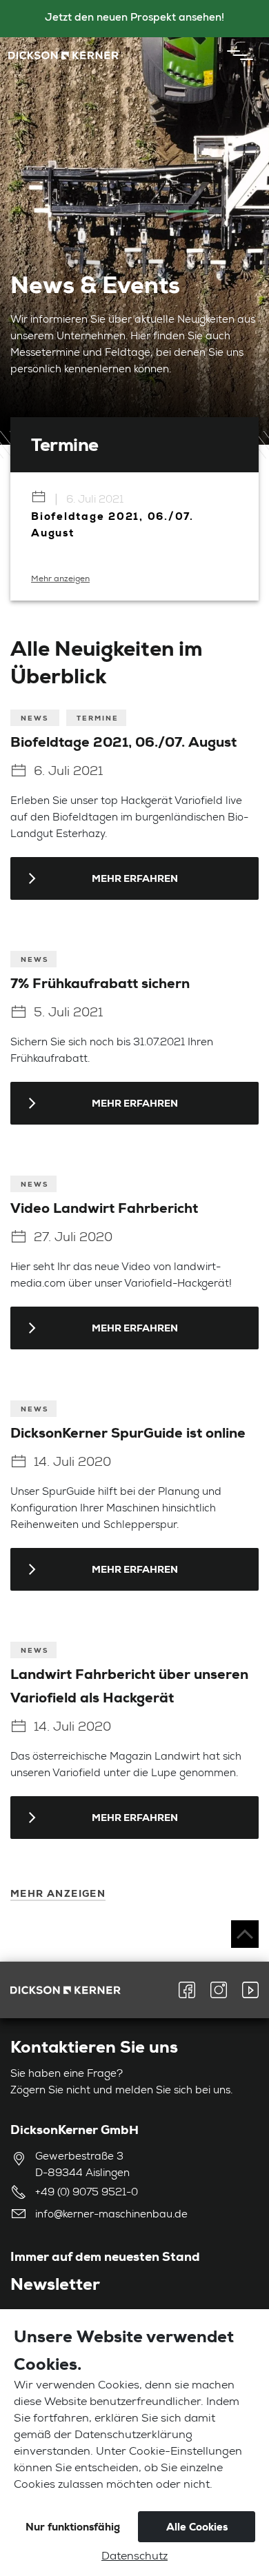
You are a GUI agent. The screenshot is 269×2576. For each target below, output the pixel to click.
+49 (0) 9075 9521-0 (87, 2193)
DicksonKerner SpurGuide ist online (128, 1433)
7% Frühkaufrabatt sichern (100, 983)
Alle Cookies (197, 2527)
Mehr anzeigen (60, 579)
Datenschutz (134, 2557)
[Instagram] (219, 1990)
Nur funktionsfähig (73, 2527)
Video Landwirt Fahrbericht (104, 1208)
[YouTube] (247, 1990)
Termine (98, 718)
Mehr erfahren (135, 878)
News (36, 718)
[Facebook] (191, 1990)
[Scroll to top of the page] (245, 1934)
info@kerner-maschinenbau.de (111, 2215)
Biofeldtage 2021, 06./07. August (123, 742)
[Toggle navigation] (237, 55)
